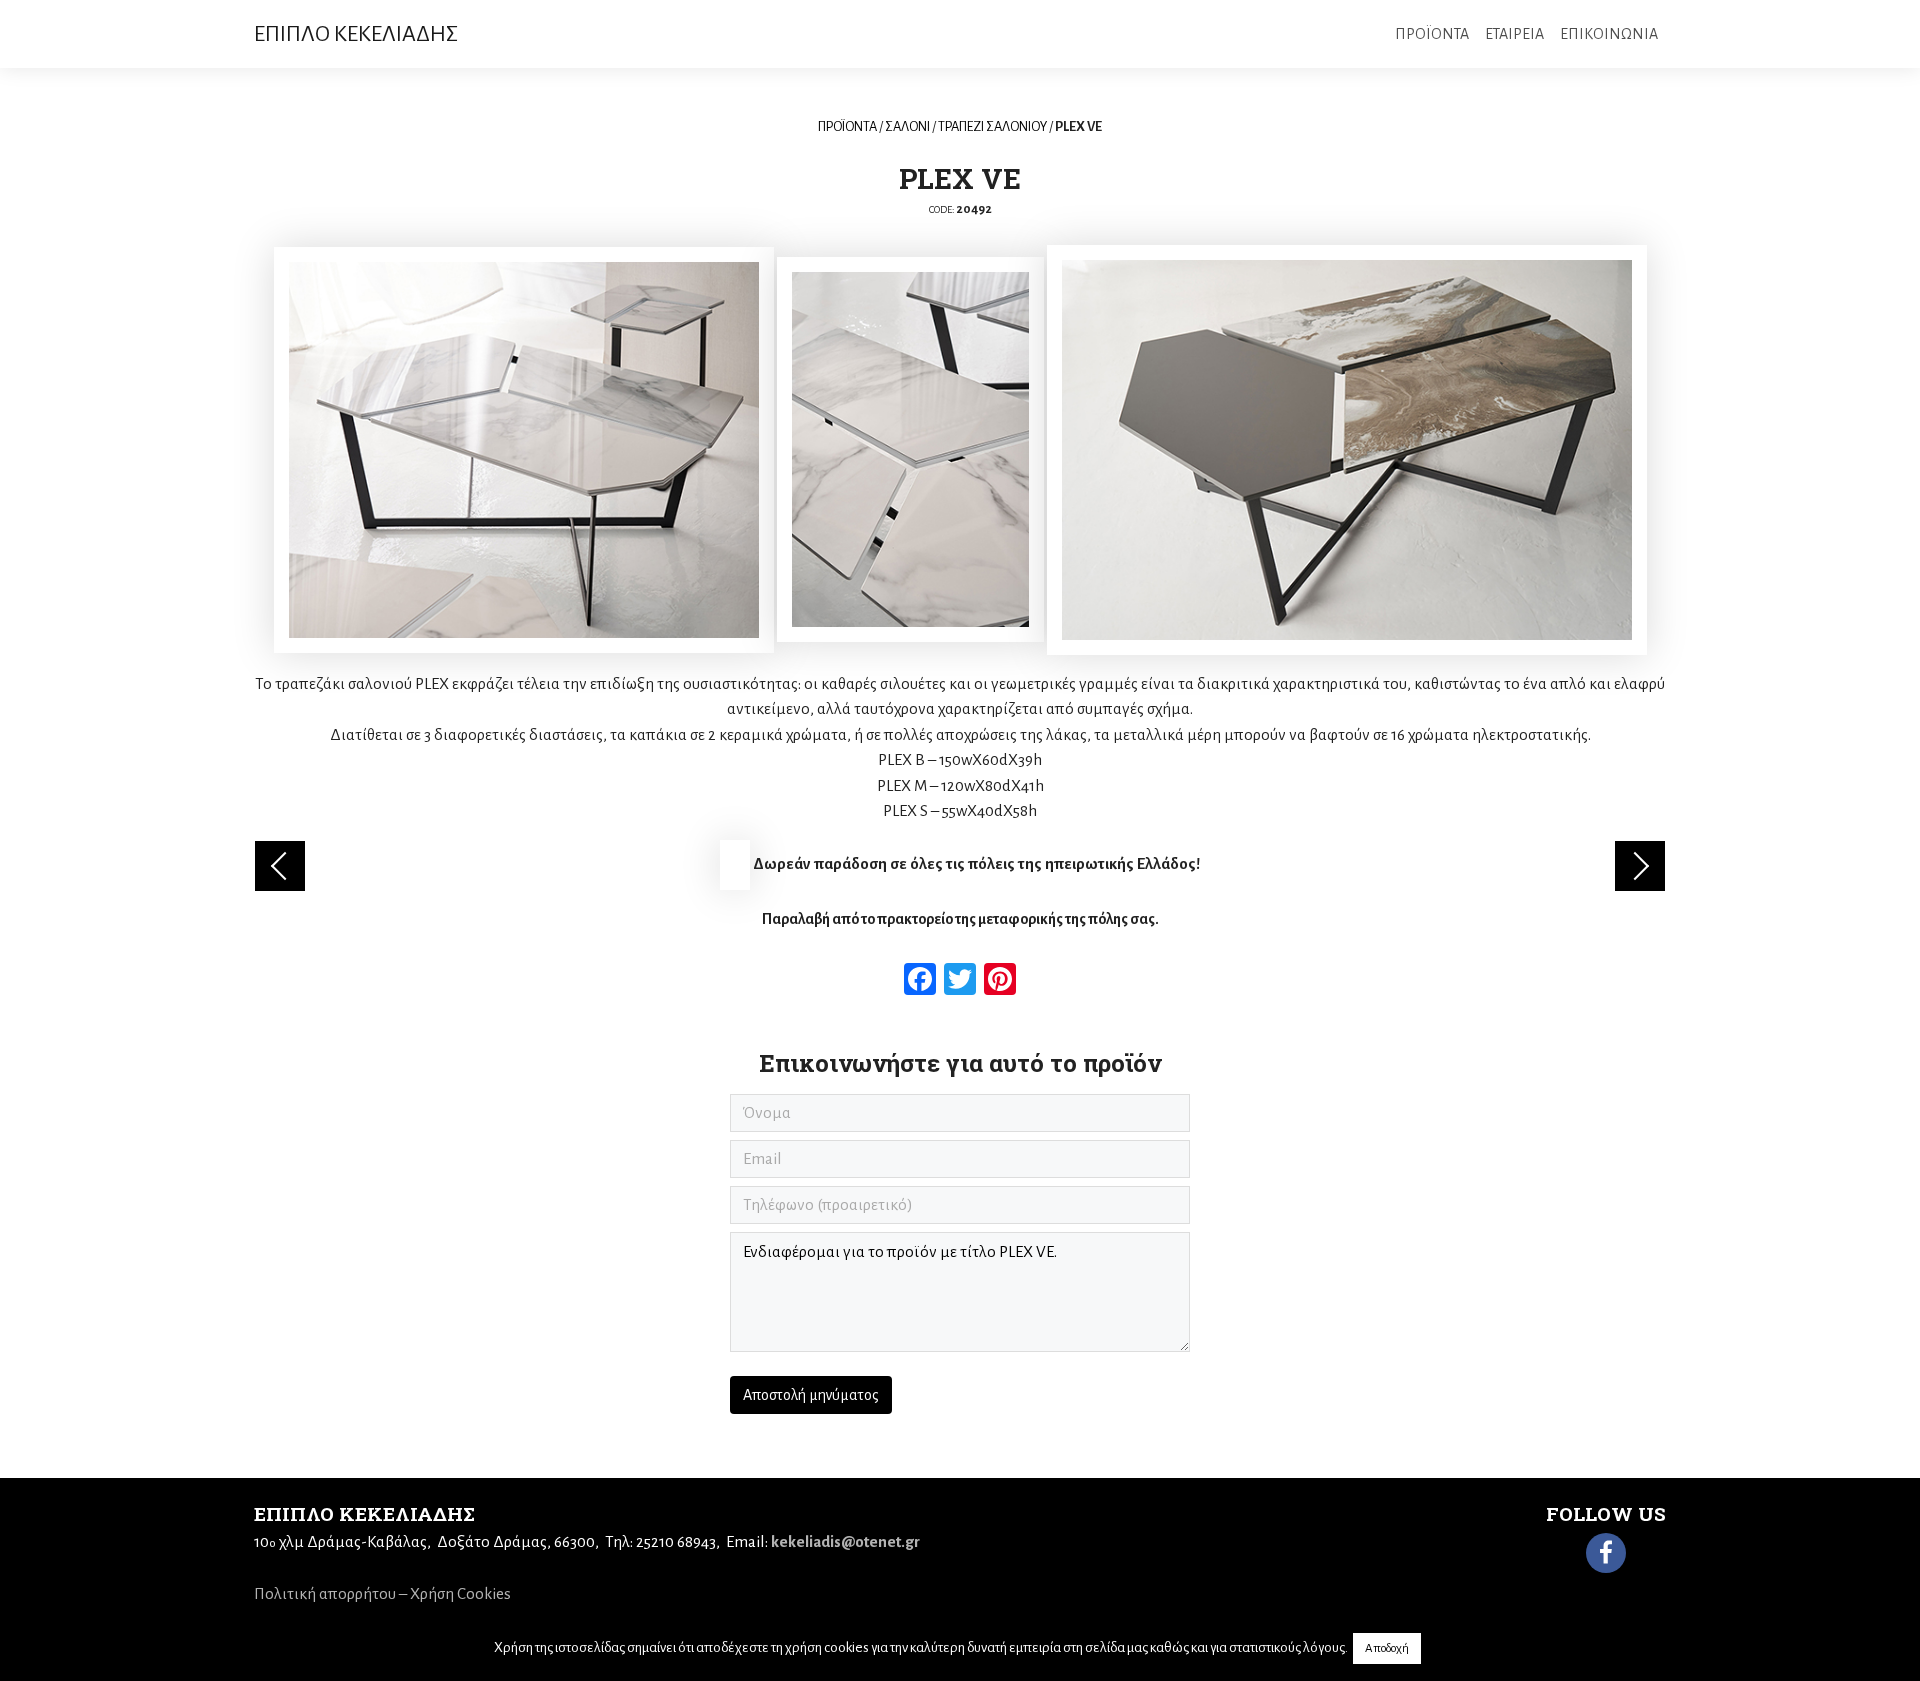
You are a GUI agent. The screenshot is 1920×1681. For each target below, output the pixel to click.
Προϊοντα (1432, 34)
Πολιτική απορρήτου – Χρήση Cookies (382, 1593)
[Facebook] (1606, 1553)
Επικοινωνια (1609, 34)
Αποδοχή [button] (1387, 1648)
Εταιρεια (1514, 34)
